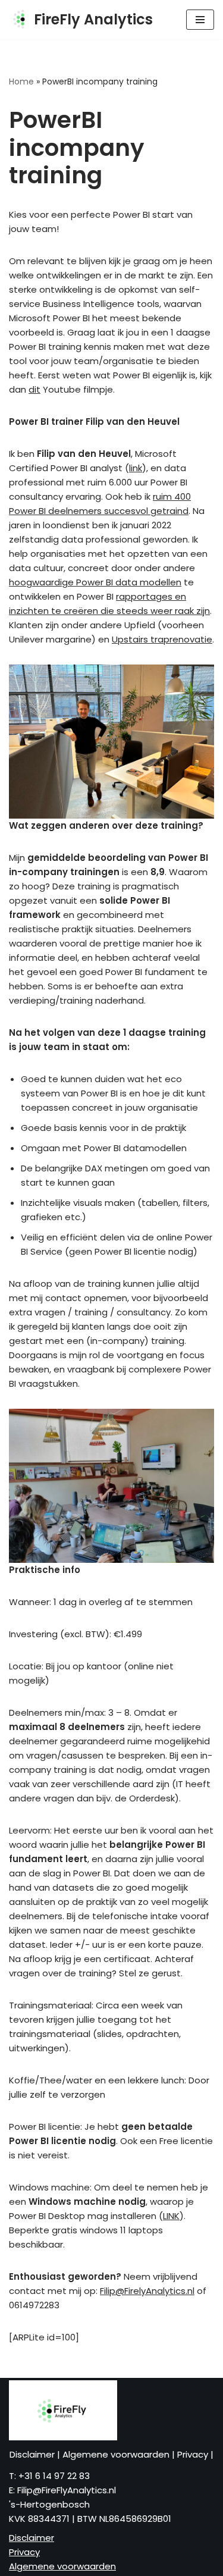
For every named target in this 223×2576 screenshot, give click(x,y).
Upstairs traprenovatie (162, 639)
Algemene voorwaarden (117, 2454)
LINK (171, 2216)
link (136, 468)
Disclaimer (33, 2454)
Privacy (194, 2454)
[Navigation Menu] (200, 20)
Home (21, 82)
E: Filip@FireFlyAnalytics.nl (62, 2490)
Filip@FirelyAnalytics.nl (147, 2291)
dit (34, 389)
